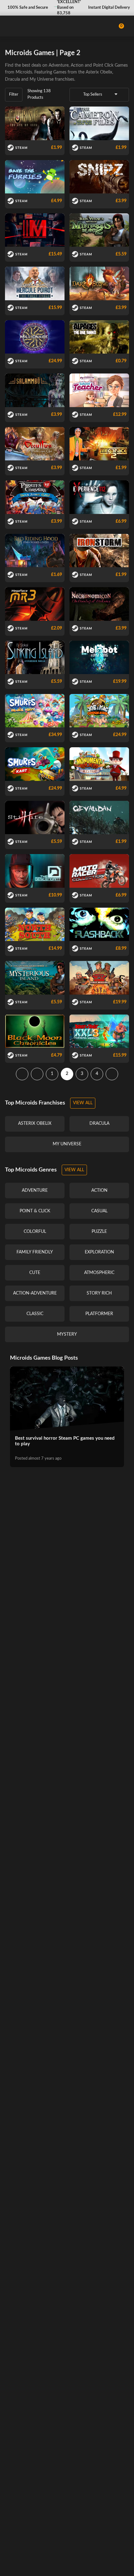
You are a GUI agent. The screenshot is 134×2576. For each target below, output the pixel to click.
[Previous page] (37, 1074)
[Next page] (112, 1074)
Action (77, 65)
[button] (27, 8)
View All (83, 1103)
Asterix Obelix (99, 72)
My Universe (42, 79)
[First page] (22, 1074)
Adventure (59, 65)
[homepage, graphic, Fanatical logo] (31, 26)
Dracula (12, 79)
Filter (14, 95)
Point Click (103, 65)
